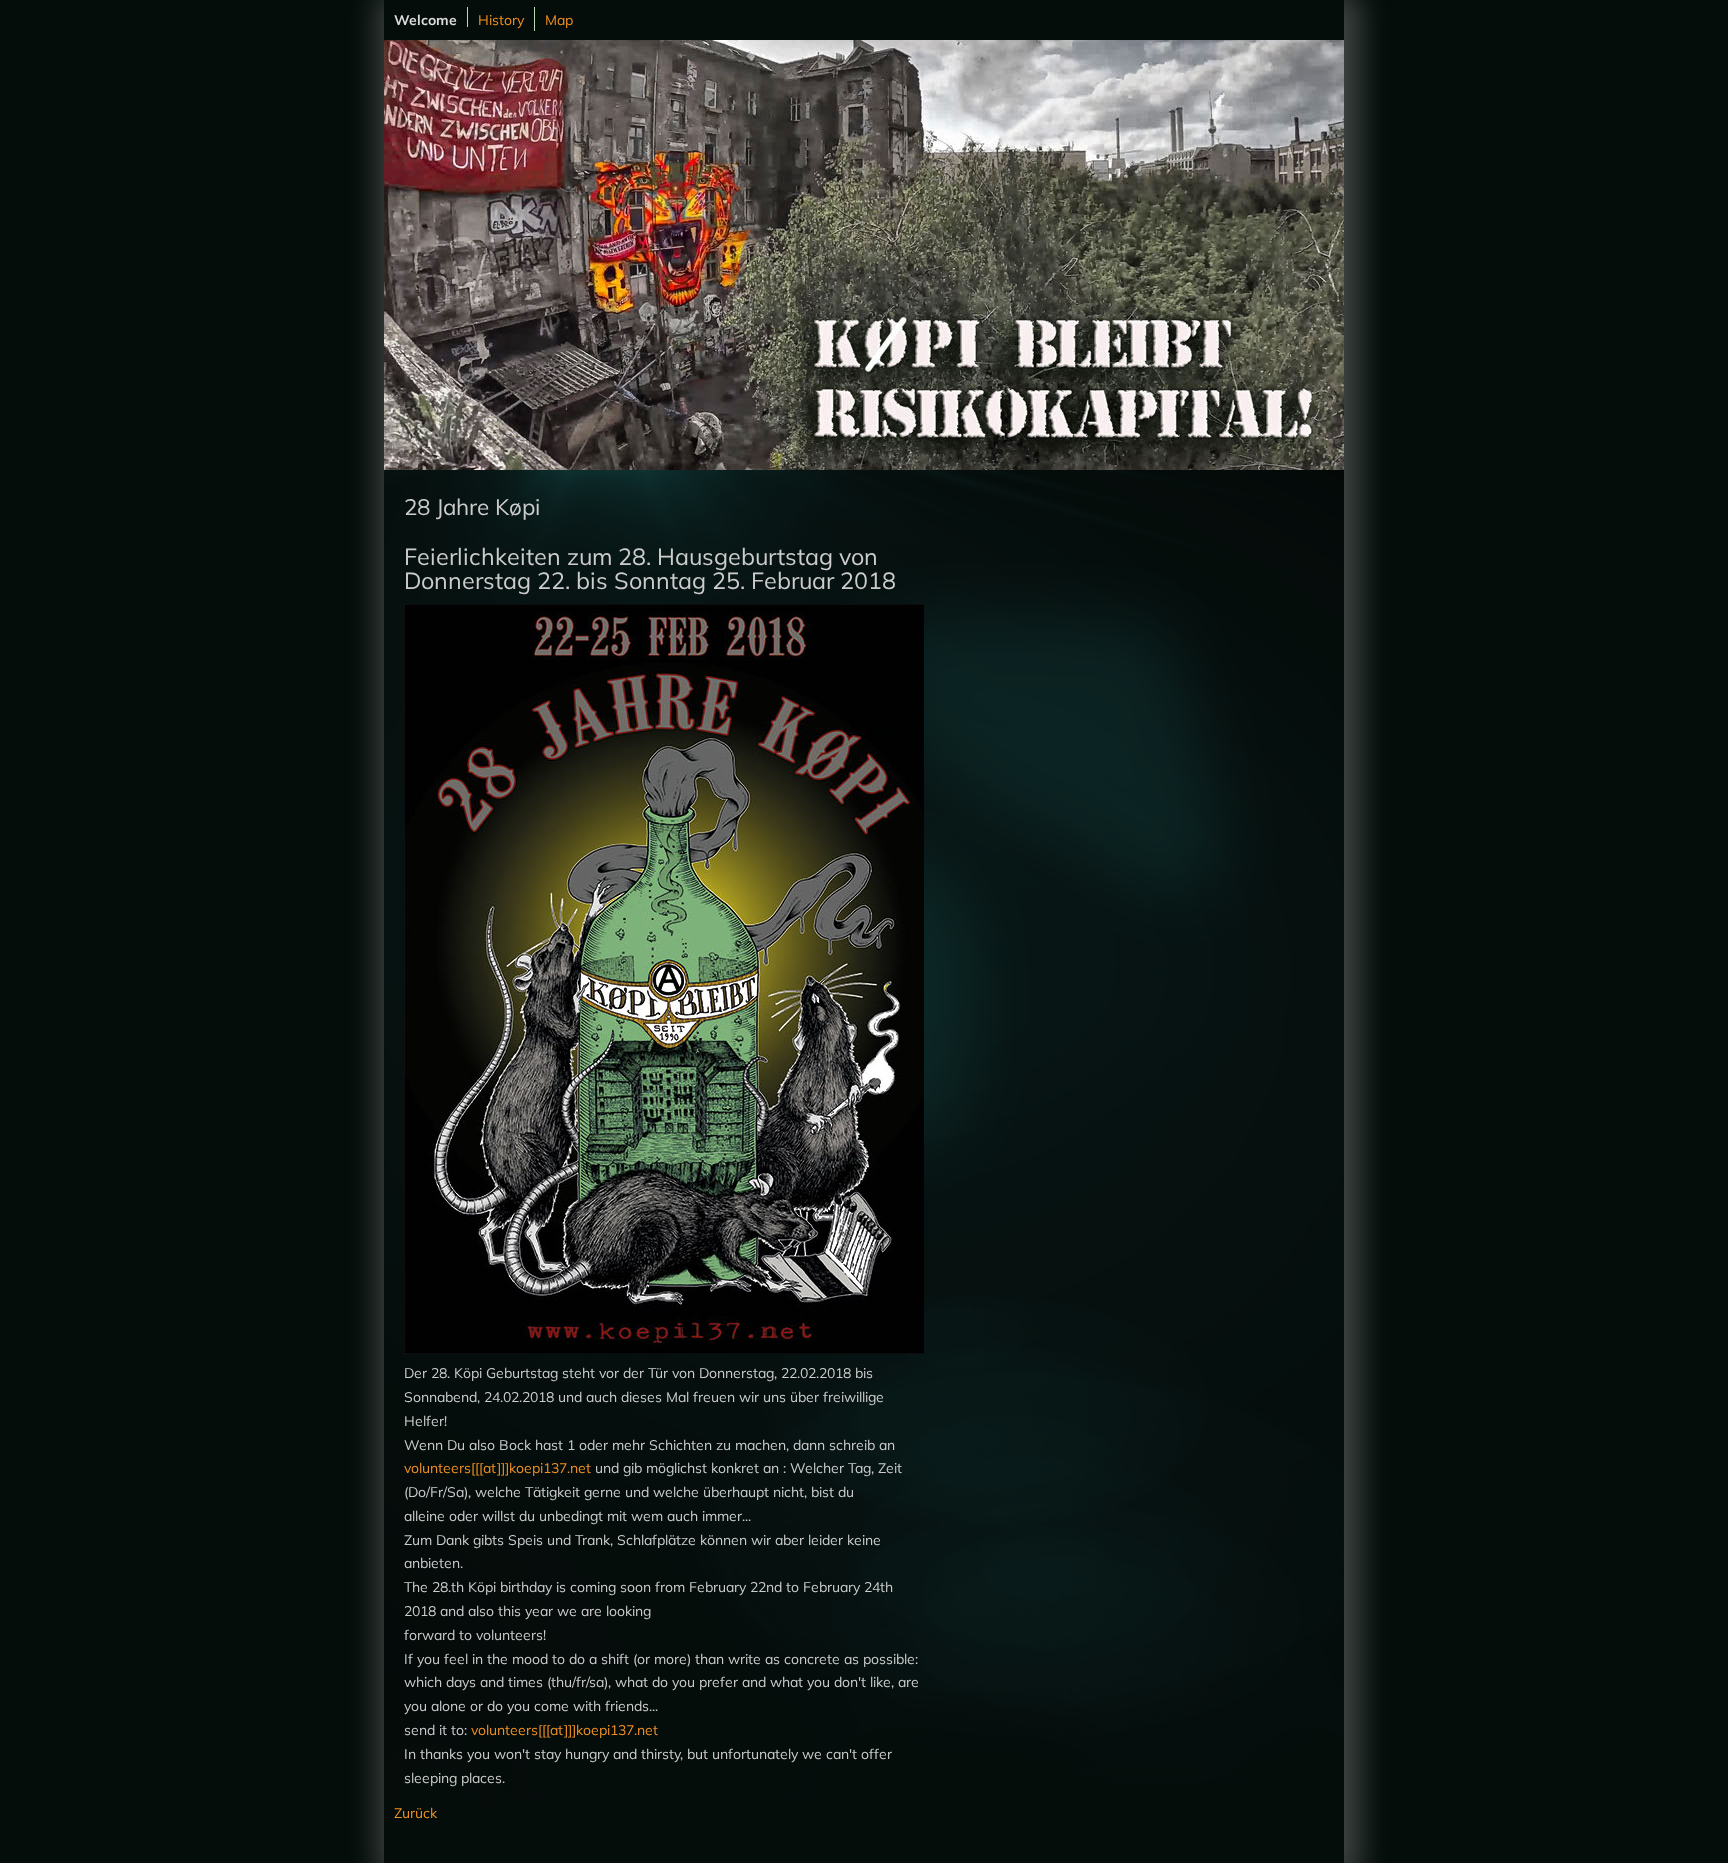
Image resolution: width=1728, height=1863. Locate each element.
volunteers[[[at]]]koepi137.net (497, 1468)
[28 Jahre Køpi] (669, 1349)
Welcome (425, 19)
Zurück (415, 1813)
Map (559, 20)
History (501, 20)
